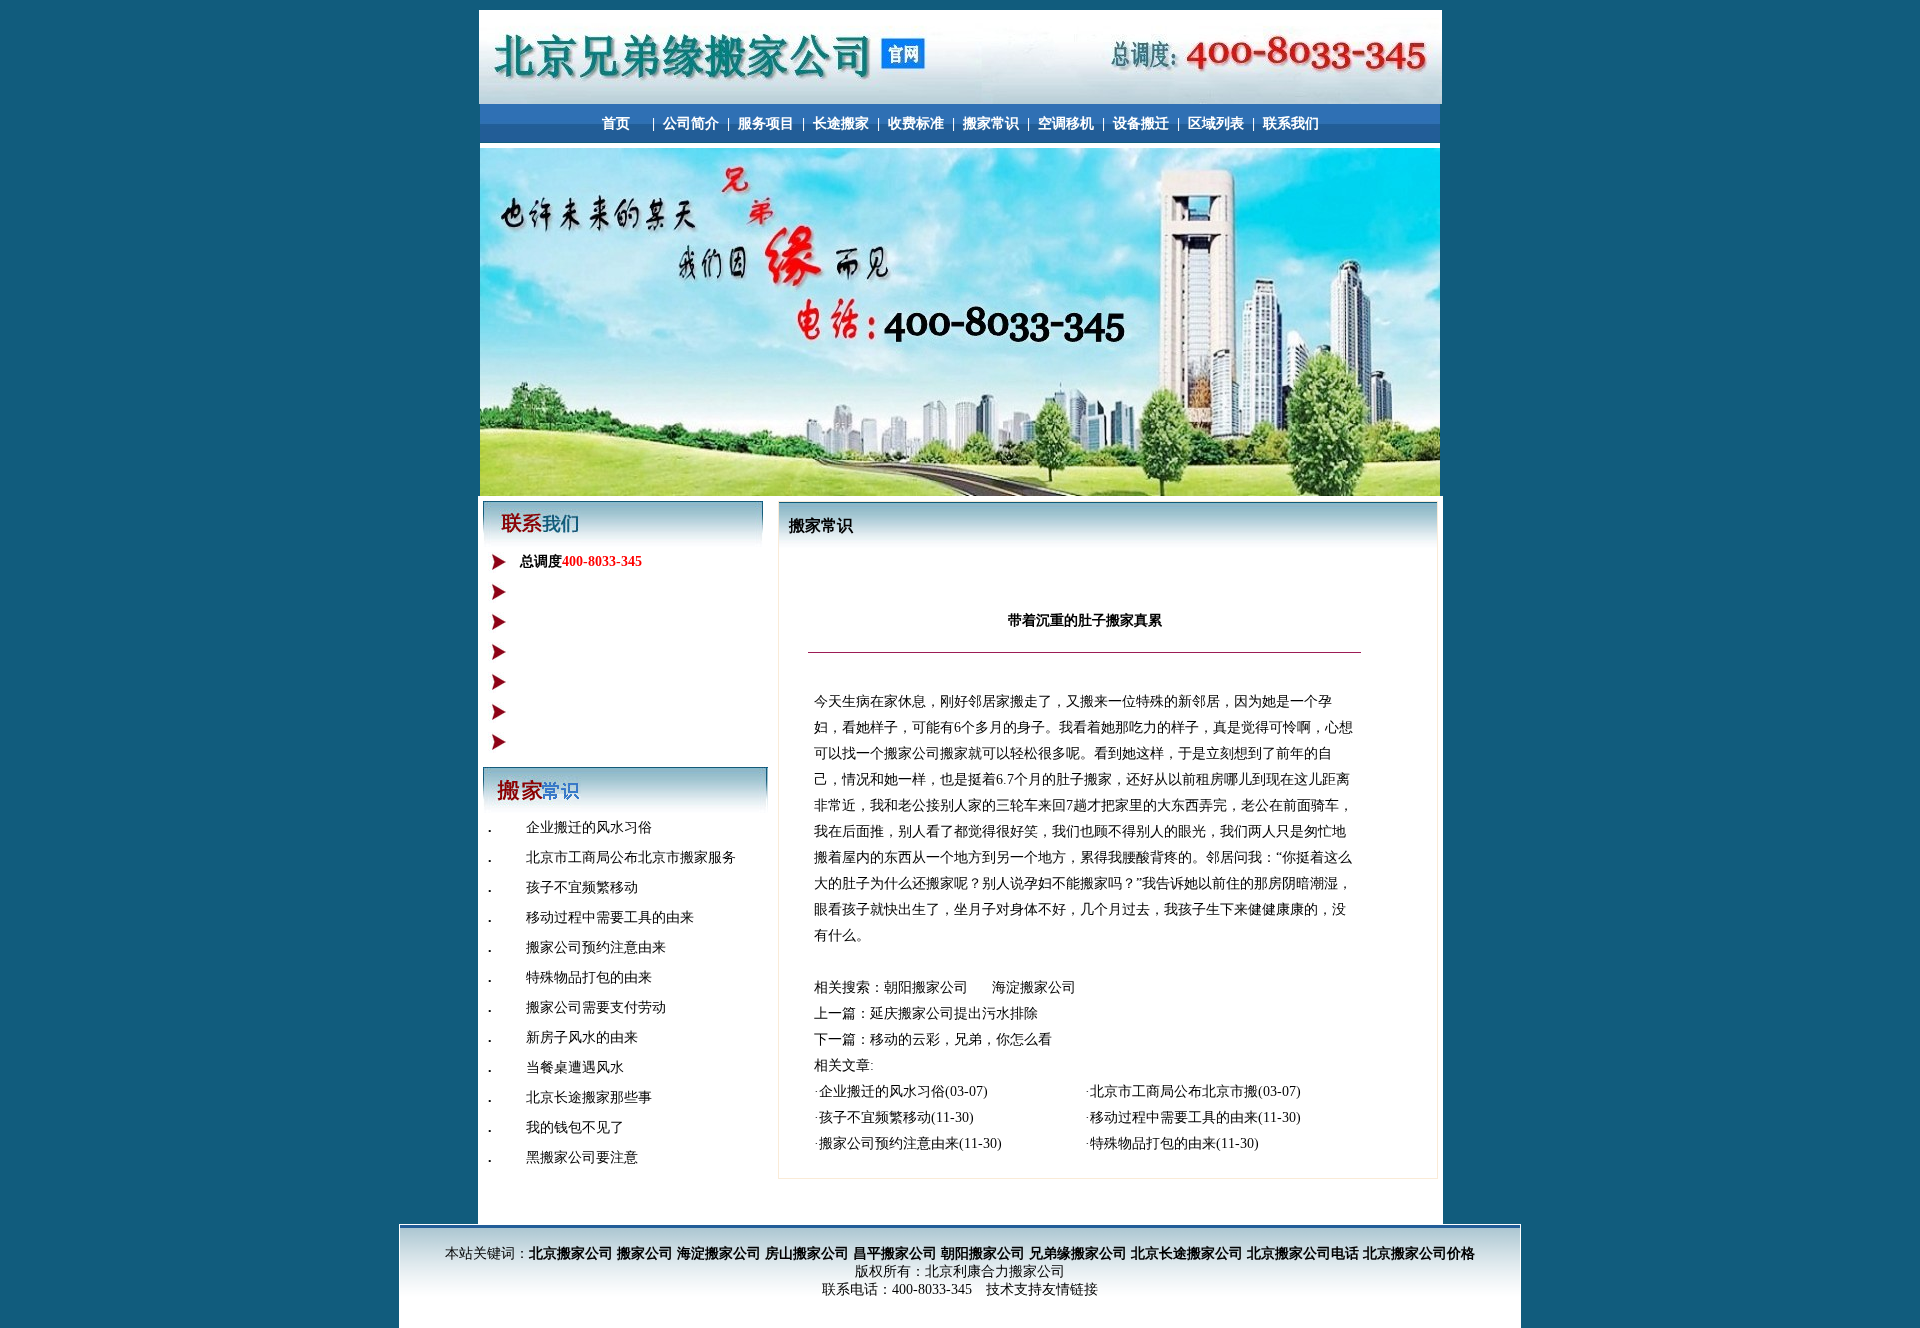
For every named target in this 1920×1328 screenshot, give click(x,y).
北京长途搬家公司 (1187, 1253)
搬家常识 (991, 123)
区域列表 (1216, 123)
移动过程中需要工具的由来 (610, 917)
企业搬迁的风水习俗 (589, 827)
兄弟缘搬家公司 (1078, 1253)
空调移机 (1066, 123)
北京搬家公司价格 (1419, 1253)
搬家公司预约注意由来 (596, 947)
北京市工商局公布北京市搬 (1174, 1091)
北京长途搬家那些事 (589, 1097)
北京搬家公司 (571, 1253)
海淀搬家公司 (1034, 987)
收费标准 (916, 123)
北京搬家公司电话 (1303, 1253)
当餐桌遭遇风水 (575, 1067)
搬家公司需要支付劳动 (596, 1007)
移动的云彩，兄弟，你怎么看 (961, 1039)
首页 (616, 123)
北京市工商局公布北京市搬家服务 (631, 857)
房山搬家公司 (807, 1253)
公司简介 (691, 123)
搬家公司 (645, 1253)
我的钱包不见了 (575, 1127)
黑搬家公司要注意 (582, 1157)
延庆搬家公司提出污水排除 (954, 1013)
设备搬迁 (1141, 123)
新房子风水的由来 (582, 1037)
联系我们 (1291, 123)
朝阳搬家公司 (928, 987)
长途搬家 (841, 123)
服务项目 (766, 123)
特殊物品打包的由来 (589, 977)
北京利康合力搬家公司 (995, 1271)
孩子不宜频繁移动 (582, 887)
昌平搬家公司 (895, 1253)
